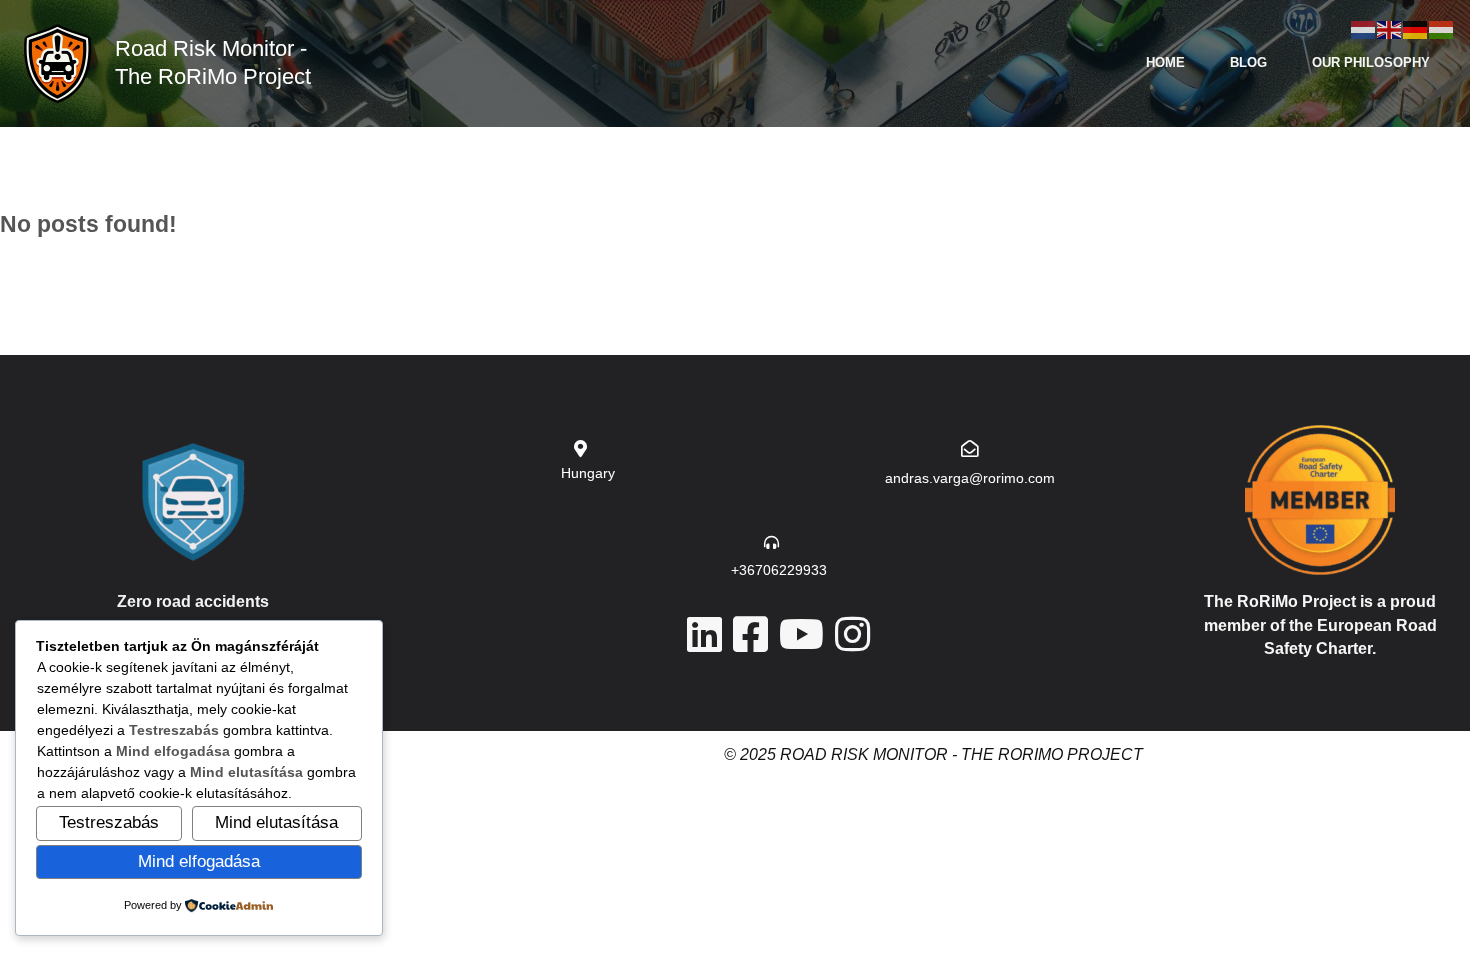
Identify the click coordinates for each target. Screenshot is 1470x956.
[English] (1390, 29)
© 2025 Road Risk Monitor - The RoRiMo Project (933, 754)
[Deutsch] (1416, 29)
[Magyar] (1442, 29)
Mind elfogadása (199, 861)
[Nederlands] (1364, 29)
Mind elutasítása (276, 822)
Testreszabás (109, 822)
